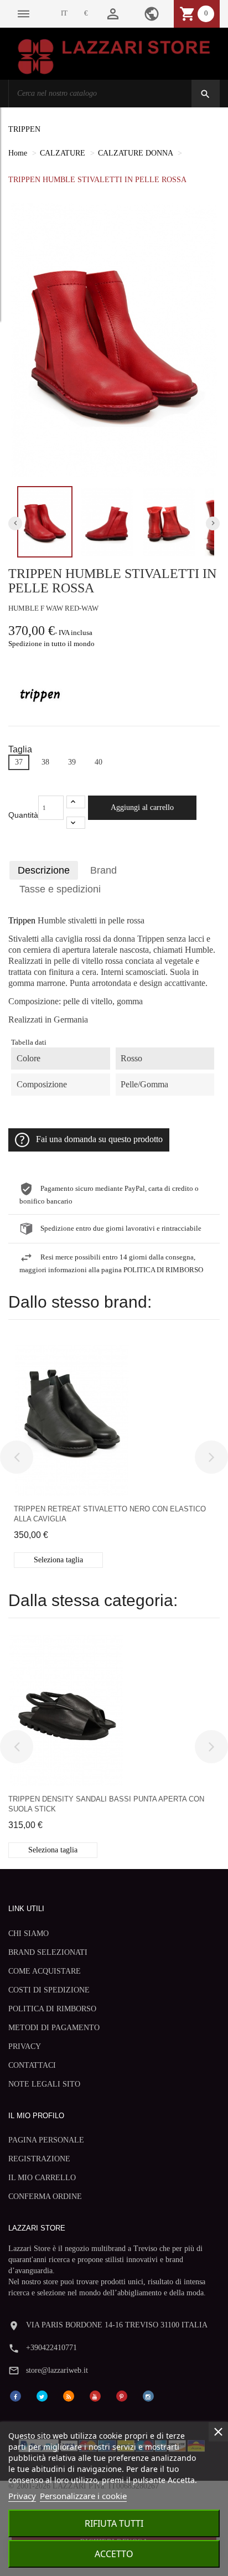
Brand (103, 870)
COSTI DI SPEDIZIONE (49, 1990)
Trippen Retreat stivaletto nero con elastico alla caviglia (110, 1514)
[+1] (76, 802)
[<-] (17, 1457)
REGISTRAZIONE (39, 2159)
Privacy (22, 2496)
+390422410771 (51, 2348)
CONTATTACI (32, 2065)
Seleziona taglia (58, 1560)
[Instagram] (148, 2395)
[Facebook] (15, 2395)
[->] (211, 1457)
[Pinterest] (122, 2395)
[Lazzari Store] (114, 56)
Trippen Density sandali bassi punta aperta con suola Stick (106, 1804)
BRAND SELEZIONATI (48, 1952)
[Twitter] (42, 2395)
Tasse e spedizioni (60, 889)
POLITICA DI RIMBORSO (52, 2009)
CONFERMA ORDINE (45, 2196)
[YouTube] (95, 2395)
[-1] (76, 823)
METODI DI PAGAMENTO (54, 2028)
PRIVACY (25, 2046)
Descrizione (44, 870)
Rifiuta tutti (114, 2523)
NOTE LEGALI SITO (44, 2084)
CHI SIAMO (28, 1934)
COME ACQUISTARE (45, 1971)
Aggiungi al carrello (142, 807)
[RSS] (69, 2395)
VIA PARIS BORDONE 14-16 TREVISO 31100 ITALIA (117, 2325)
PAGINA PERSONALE (46, 2140)
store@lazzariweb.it (57, 2370)
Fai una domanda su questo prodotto (99, 1139)
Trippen (22, 921)
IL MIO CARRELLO (42, 2178)
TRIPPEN (24, 129)
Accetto (114, 2554)
